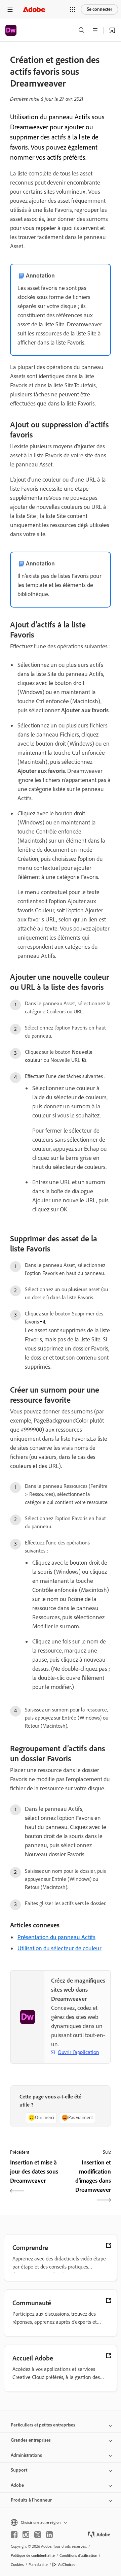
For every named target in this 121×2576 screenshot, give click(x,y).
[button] (73, 9)
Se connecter (99, 9)
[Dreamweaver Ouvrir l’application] (112, 30)
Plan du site (38, 2565)
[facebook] (14, 2535)
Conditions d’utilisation (78, 2555)
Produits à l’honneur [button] (31, 2500)
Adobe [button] (17, 2485)
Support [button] (19, 2470)
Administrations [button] (26, 2455)
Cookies (17, 2565)
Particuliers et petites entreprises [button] (43, 2425)
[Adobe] (34, 9)
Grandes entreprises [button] (31, 2440)
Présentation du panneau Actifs (56, 1937)
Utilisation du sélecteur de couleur (59, 1948)
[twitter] (38, 2535)
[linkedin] (49, 2535)
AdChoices (67, 2565)
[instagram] (26, 2535)
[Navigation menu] (10, 9)
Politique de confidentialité (33, 2555)
